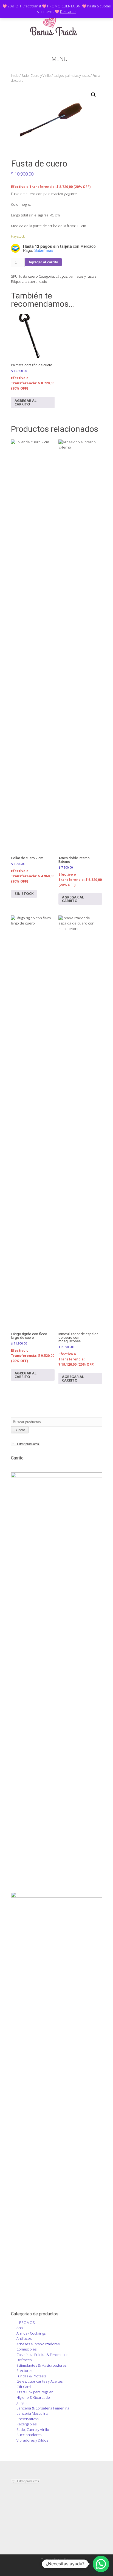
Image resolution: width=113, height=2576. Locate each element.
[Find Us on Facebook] (46, 47)
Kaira (68, 2559)
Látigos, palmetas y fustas (72, 76)
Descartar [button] (68, 12)
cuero (33, 281)
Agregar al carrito (43, 262)
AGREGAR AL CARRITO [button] (26, 402)
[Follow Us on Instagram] (60, 47)
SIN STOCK (24, 894)
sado (43, 281)
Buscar (20, 1430)
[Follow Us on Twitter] (53, 47)
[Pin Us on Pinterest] (67, 47)
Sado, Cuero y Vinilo (36, 76)
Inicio (15, 76)
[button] (94, 95)
